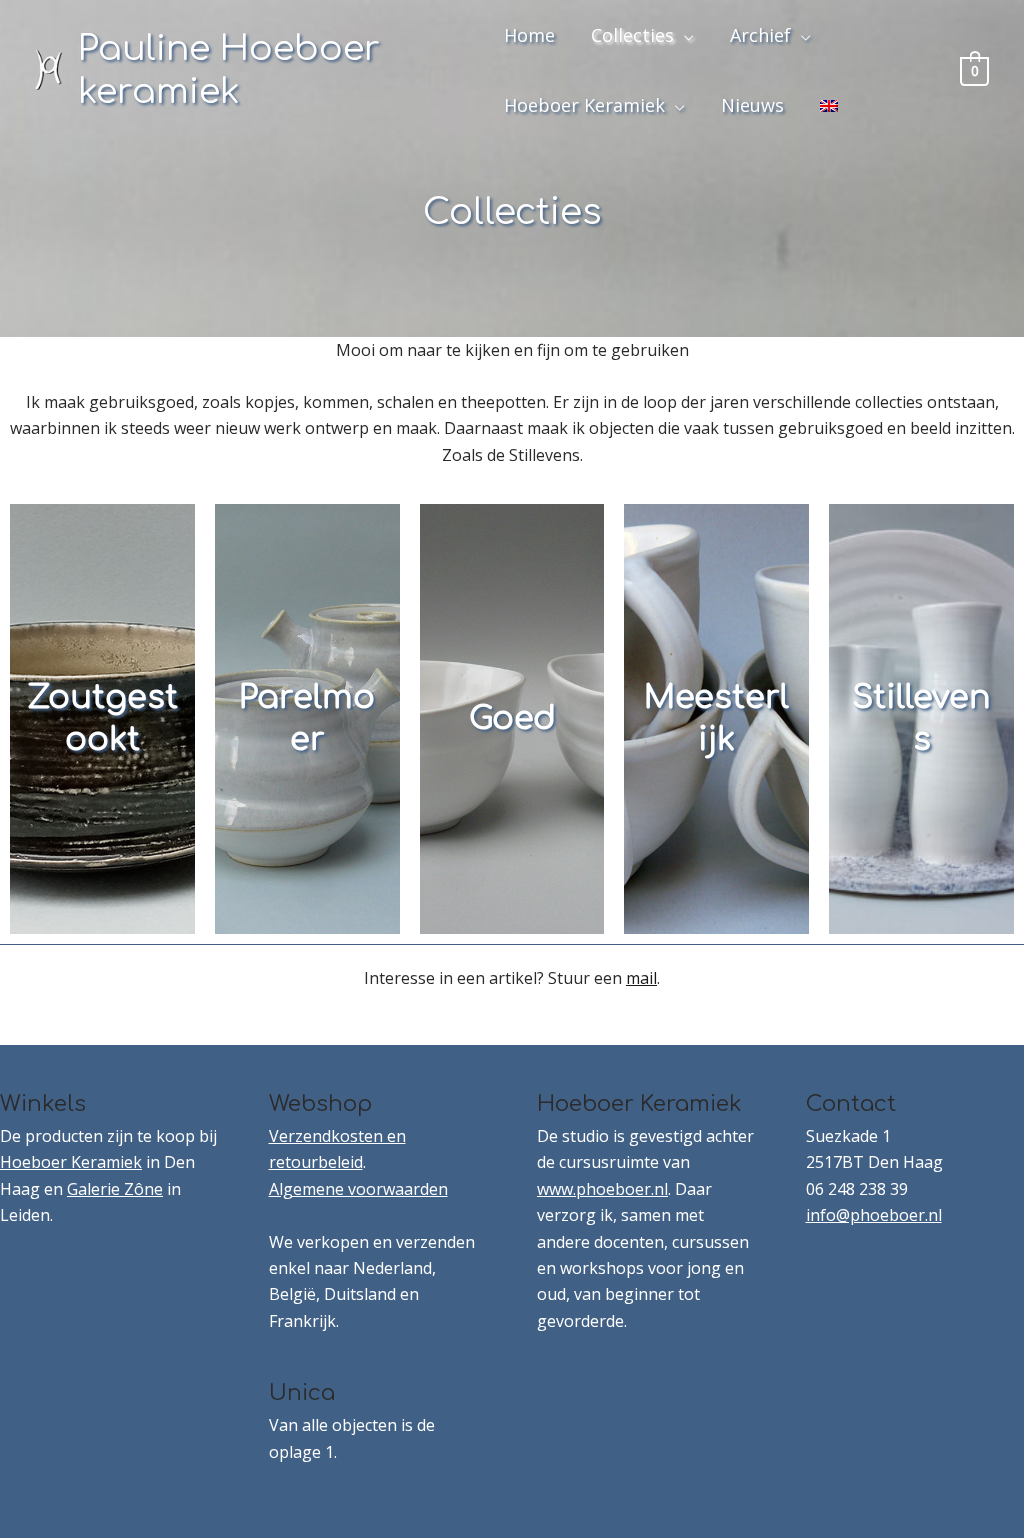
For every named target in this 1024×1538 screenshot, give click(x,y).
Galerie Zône (115, 1189)
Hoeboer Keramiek (71, 1162)
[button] (684, 35)
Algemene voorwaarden (358, 1189)
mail (641, 978)
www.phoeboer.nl (602, 1189)
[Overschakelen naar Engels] (829, 105)
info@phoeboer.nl (874, 1215)
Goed (512, 718)
